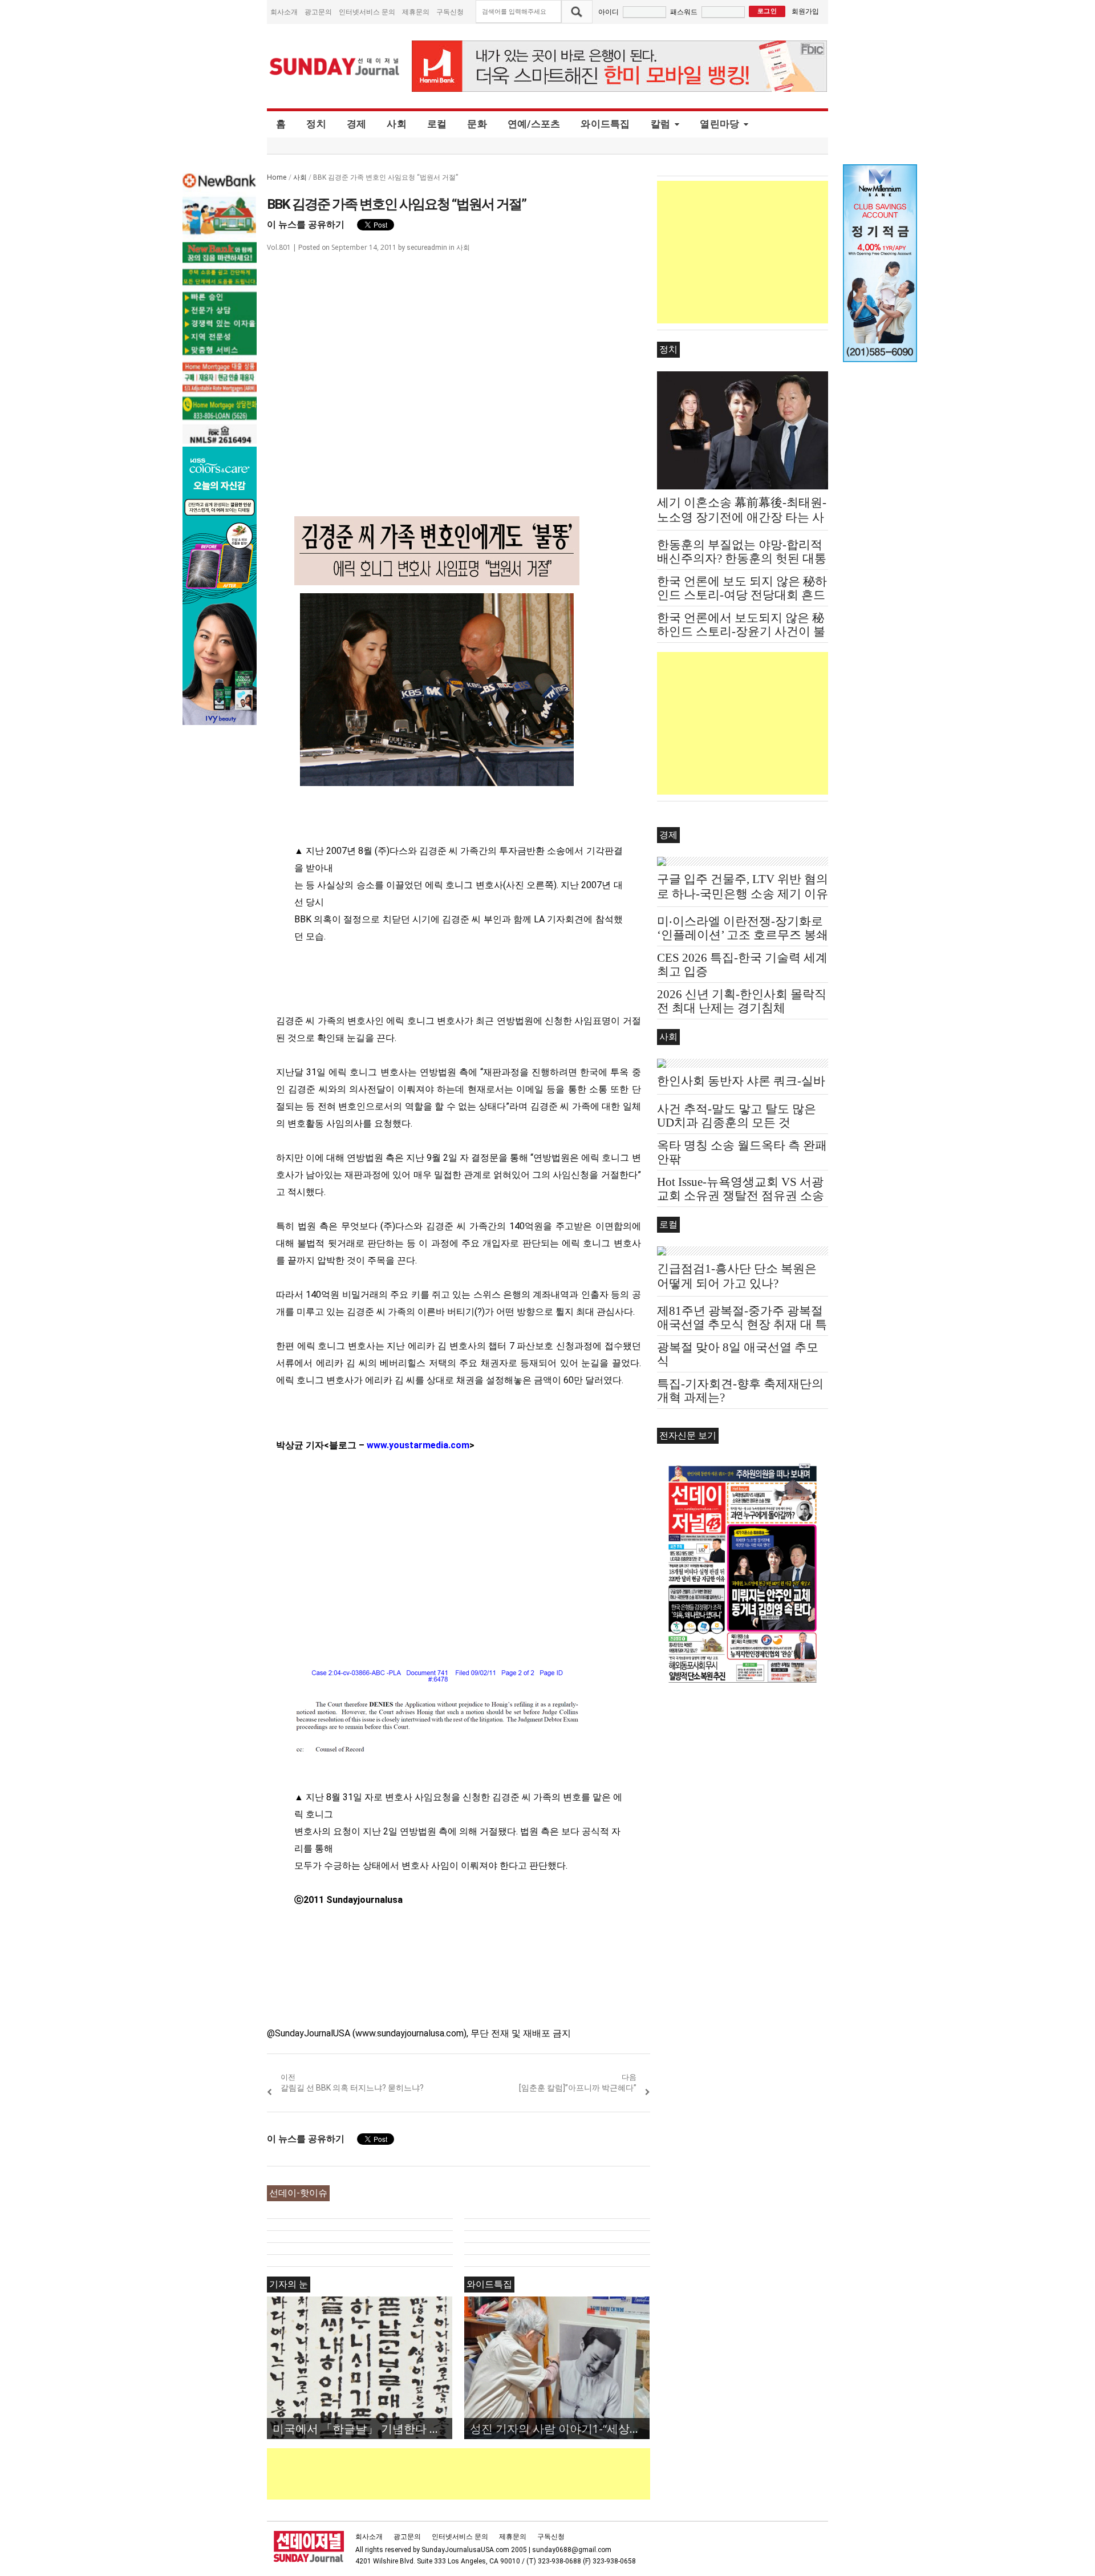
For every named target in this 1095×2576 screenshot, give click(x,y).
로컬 (437, 124)
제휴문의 (416, 12)
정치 (316, 124)
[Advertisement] (474, 2474)
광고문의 (318, 12)
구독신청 (450, 12)
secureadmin (427, 248)
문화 (477, 124)
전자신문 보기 (688, 1435)
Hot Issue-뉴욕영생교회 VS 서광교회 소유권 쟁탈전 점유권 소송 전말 (741, 1196)
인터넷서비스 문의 (367, 12)
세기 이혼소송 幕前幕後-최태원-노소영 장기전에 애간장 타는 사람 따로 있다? (742, 517)
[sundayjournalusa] (335, 66)
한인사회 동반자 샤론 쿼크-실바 (741, 1081)
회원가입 (805, 11)
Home (277, 177)
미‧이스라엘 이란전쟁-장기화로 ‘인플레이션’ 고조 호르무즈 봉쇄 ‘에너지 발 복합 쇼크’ (743, 935)
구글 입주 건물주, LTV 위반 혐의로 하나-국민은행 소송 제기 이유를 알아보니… (743, 894)
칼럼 (661, 124)
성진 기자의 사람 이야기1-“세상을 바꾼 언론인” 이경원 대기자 (560, 2429)
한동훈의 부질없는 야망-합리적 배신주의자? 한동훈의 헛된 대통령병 (742, 558)
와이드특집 (605, 124)
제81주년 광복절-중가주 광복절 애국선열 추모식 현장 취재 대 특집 (742, 1325)
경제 (357, 124)
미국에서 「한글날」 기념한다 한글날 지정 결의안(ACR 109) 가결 (362, 2429)
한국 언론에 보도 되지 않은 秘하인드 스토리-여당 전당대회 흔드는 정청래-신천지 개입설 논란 (742, 595)
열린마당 (719, 124)
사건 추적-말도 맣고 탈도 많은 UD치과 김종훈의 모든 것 (737, 1116)
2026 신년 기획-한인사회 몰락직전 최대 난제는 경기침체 (742, 1001)
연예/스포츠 (534, 124)
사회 (397, 124)
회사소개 (284, 12)
